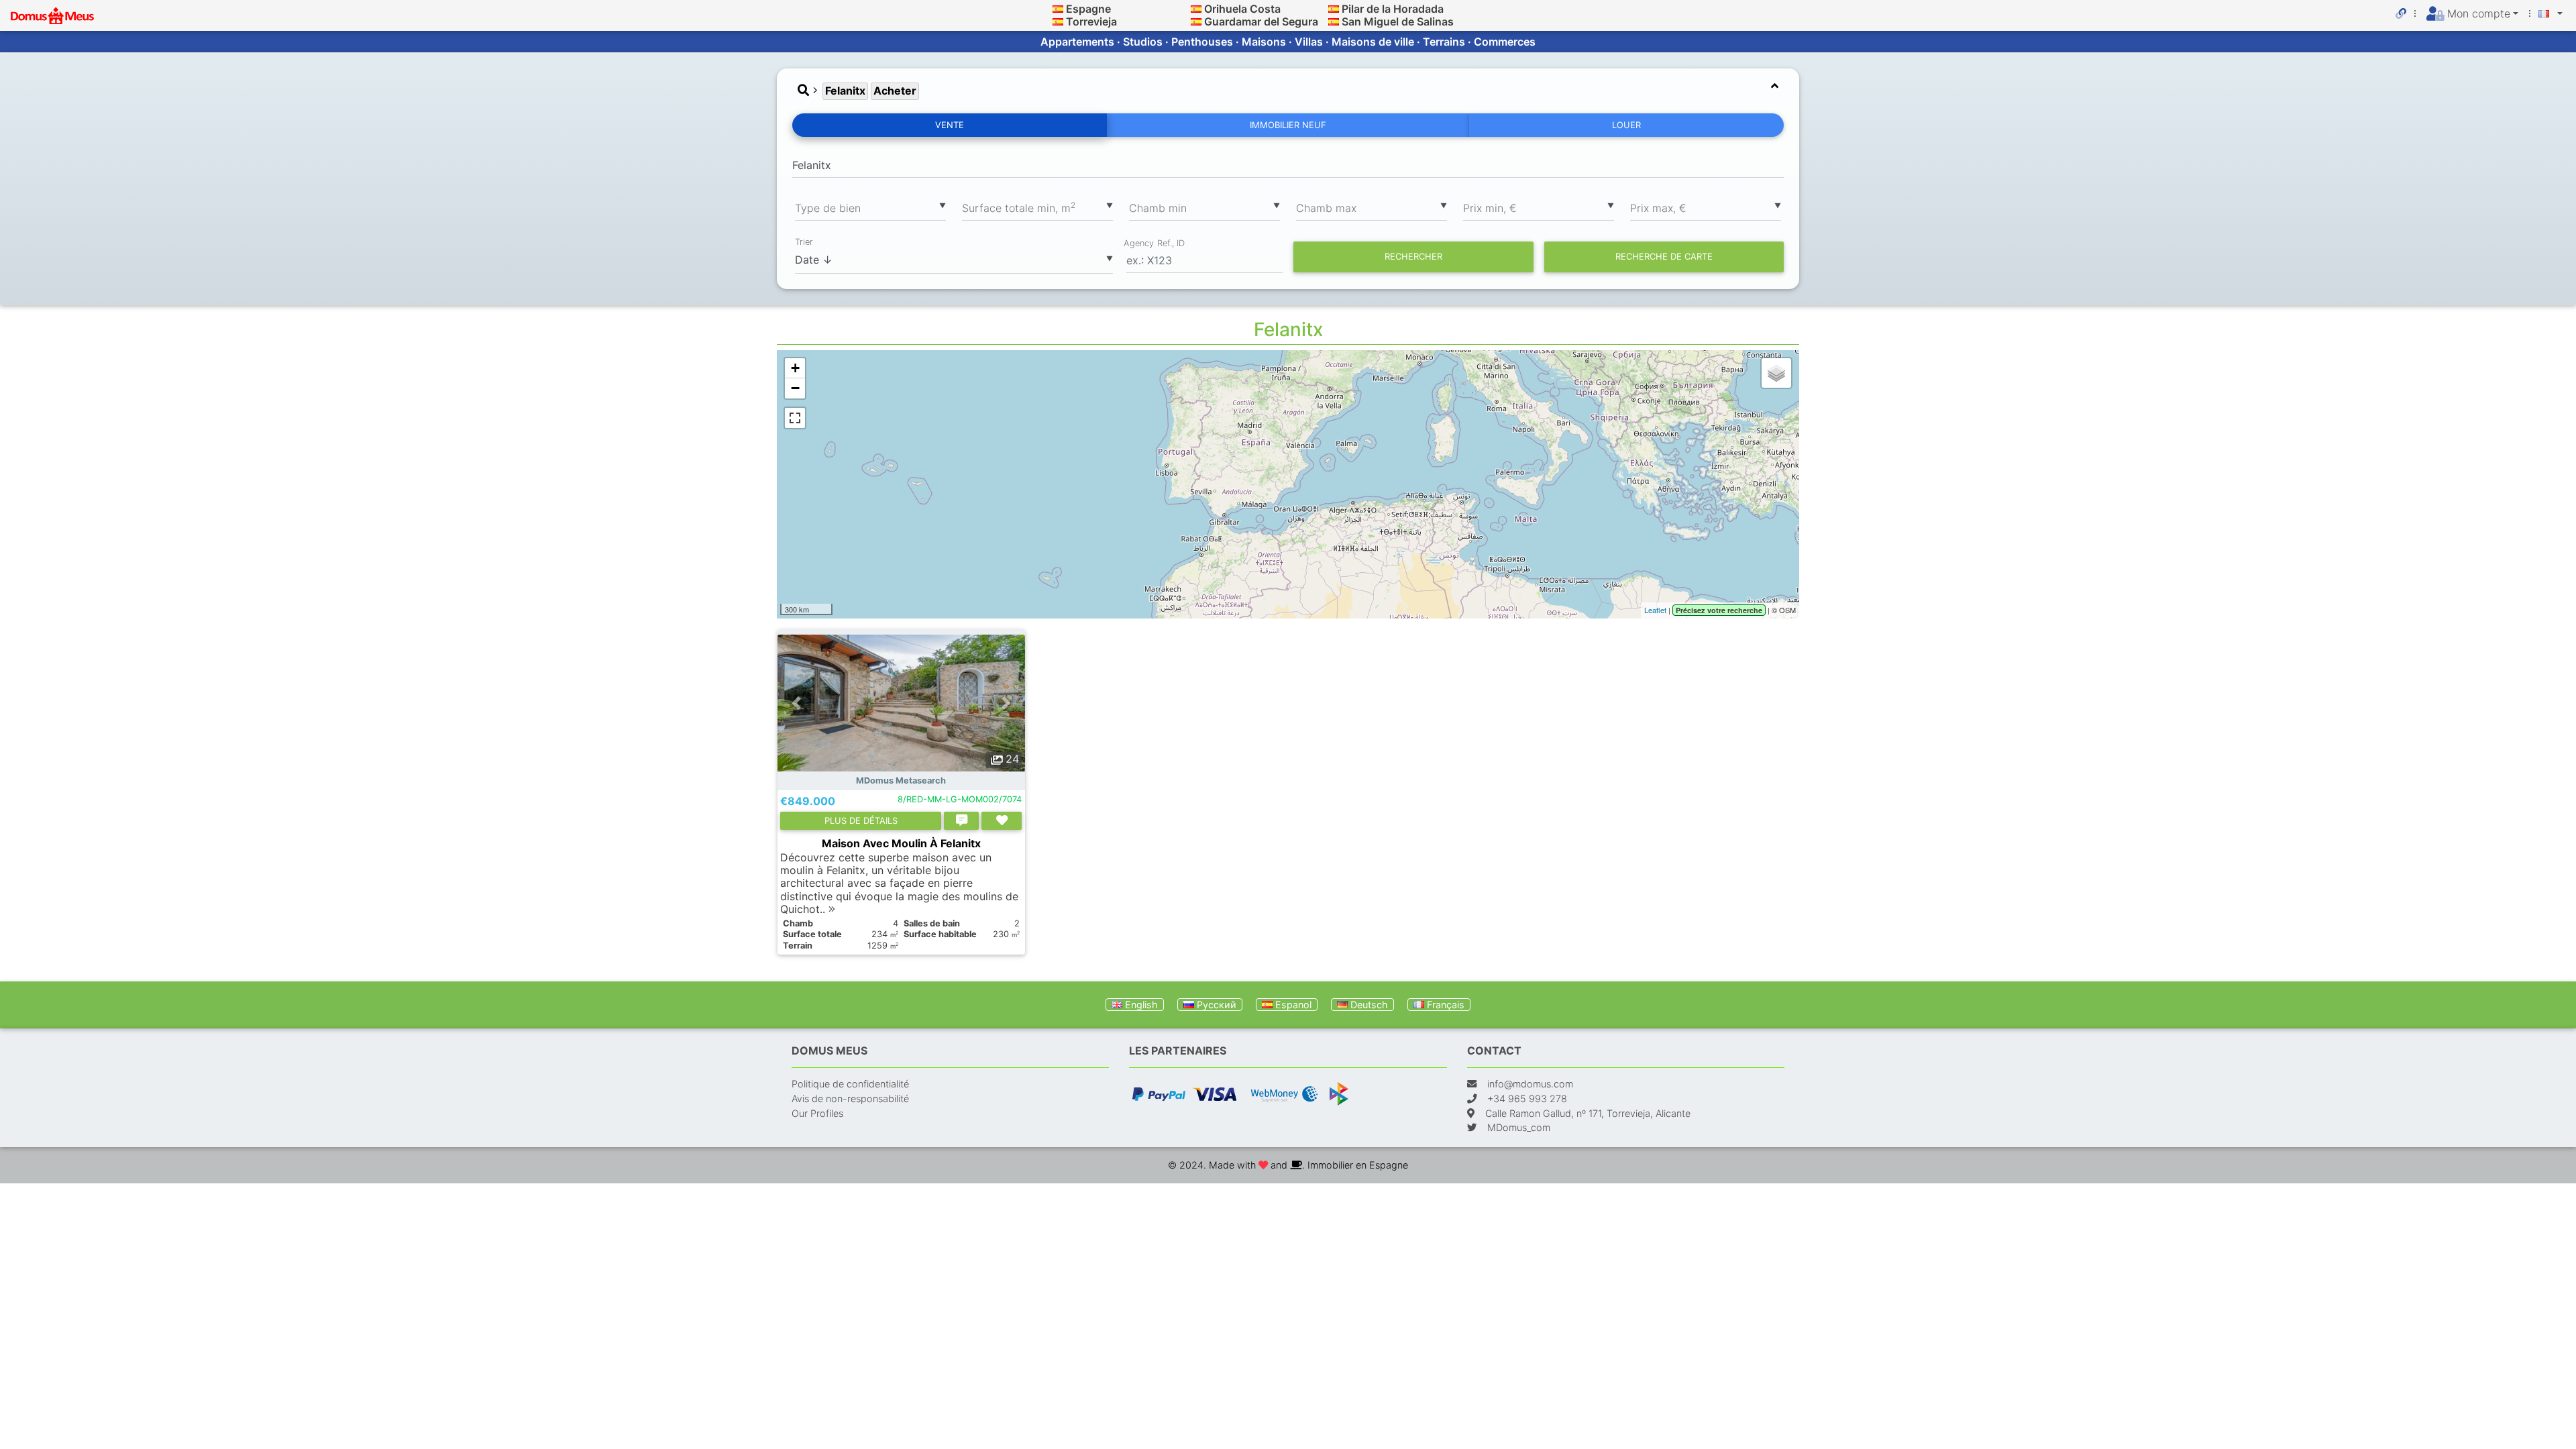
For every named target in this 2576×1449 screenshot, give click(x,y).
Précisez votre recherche (1719, 610)
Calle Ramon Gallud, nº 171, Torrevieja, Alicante (1588, 1113)
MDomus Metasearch (901, 781)
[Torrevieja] (1058, 21)
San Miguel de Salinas (1398, 21)
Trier (804, 242)
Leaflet (1655, 610)
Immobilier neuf (1288, 125)
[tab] (1288, 91)
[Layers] (1776, 373)
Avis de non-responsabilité (850, 1098)
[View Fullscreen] (795, 418)
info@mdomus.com (1530, 1084)
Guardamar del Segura (1261, 21)
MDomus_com (1519, 1127)
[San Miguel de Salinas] (1334, 21)
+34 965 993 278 (1527, 1098)
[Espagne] (1058, 9)
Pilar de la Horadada (1393, 9)
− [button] (795, 388)
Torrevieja (1091, 21)
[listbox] (870, 207)
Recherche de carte (1664, 256)
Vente (950, 125)
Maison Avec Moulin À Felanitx (901, 843)
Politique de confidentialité (850, 1084)
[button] (796, 703)
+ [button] (795, 368)
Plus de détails (861, 820)
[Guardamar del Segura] (1196, 21)
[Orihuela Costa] (1196, 9)
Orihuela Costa (1242, 9)
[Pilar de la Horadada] (1334, 9)
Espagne (1088, 9)
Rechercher (1413, 256)
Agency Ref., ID (1154, 243)
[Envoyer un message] (961, 821)
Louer (1626, 125)
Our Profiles (817, 1113)
